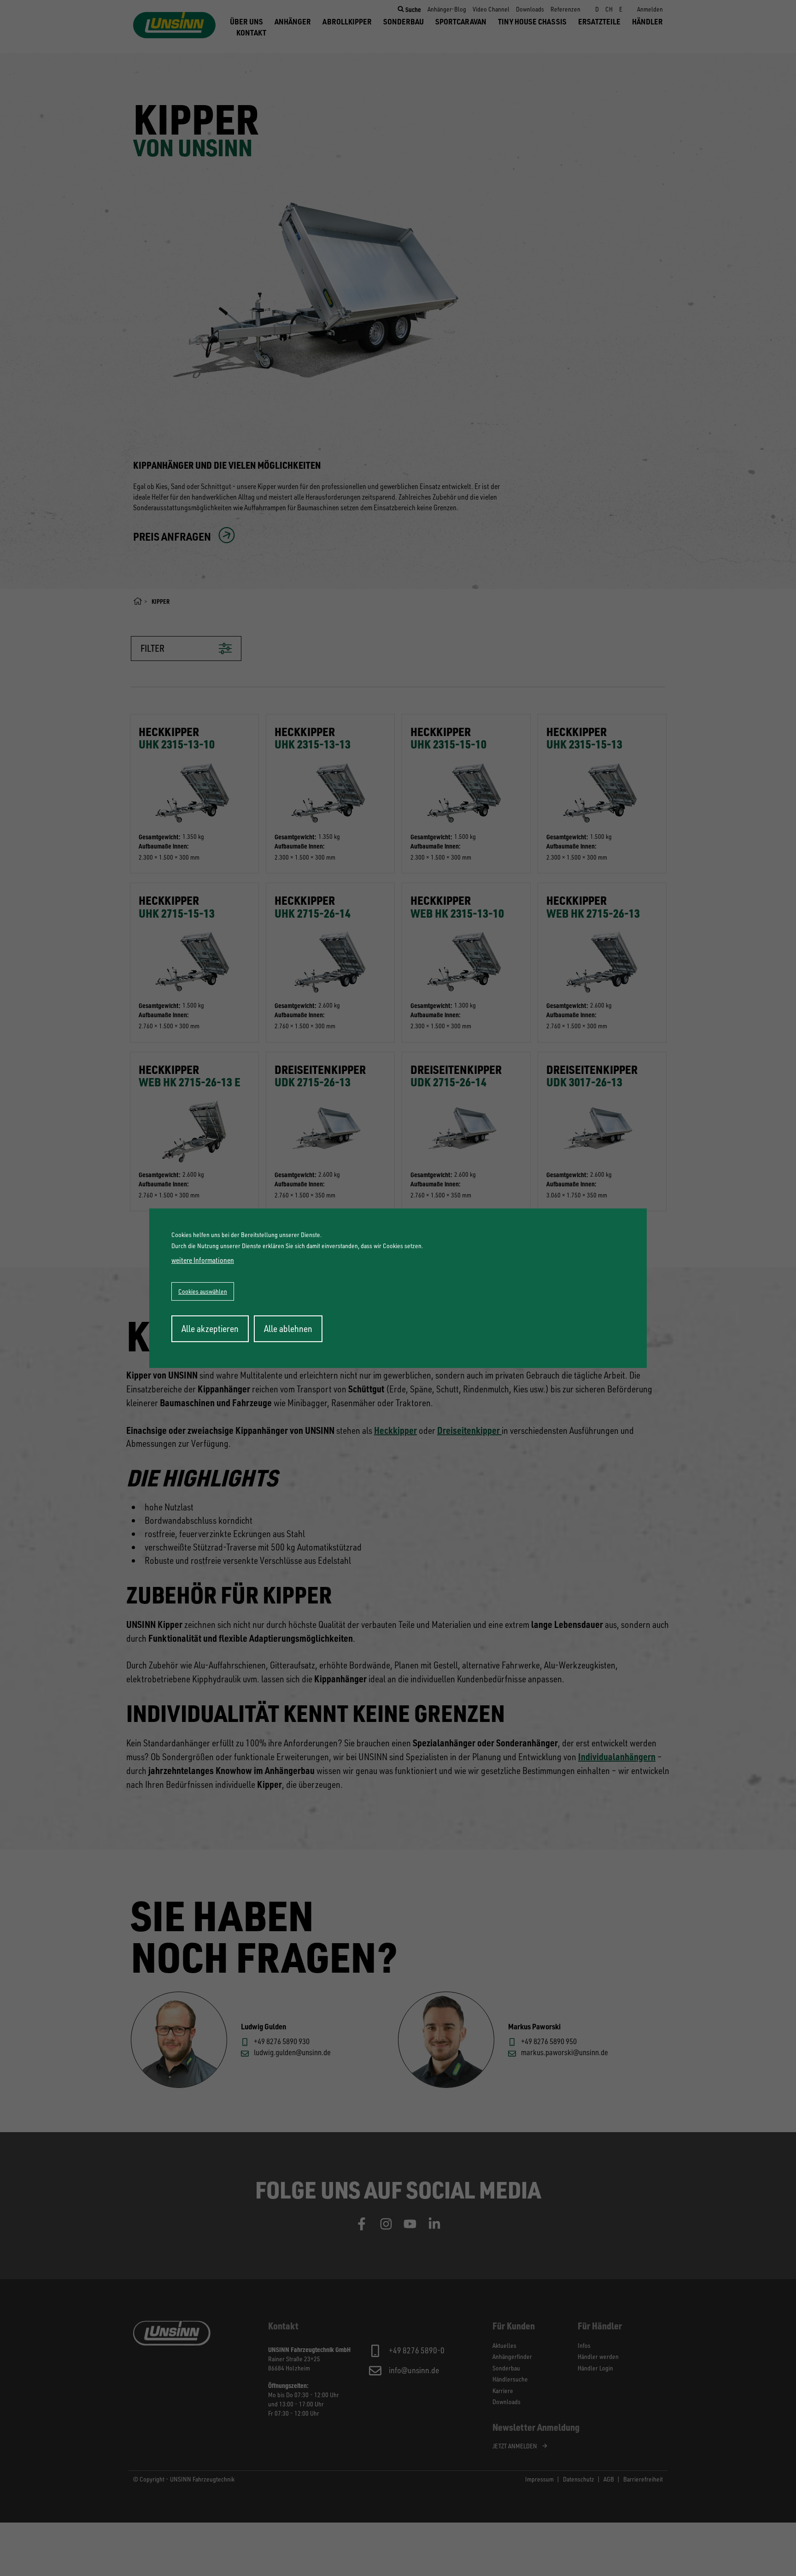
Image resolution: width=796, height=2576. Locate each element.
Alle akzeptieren (210, 1329)
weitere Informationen (203, 1260)
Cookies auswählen (203, 1291)
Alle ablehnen (288, 1329)
